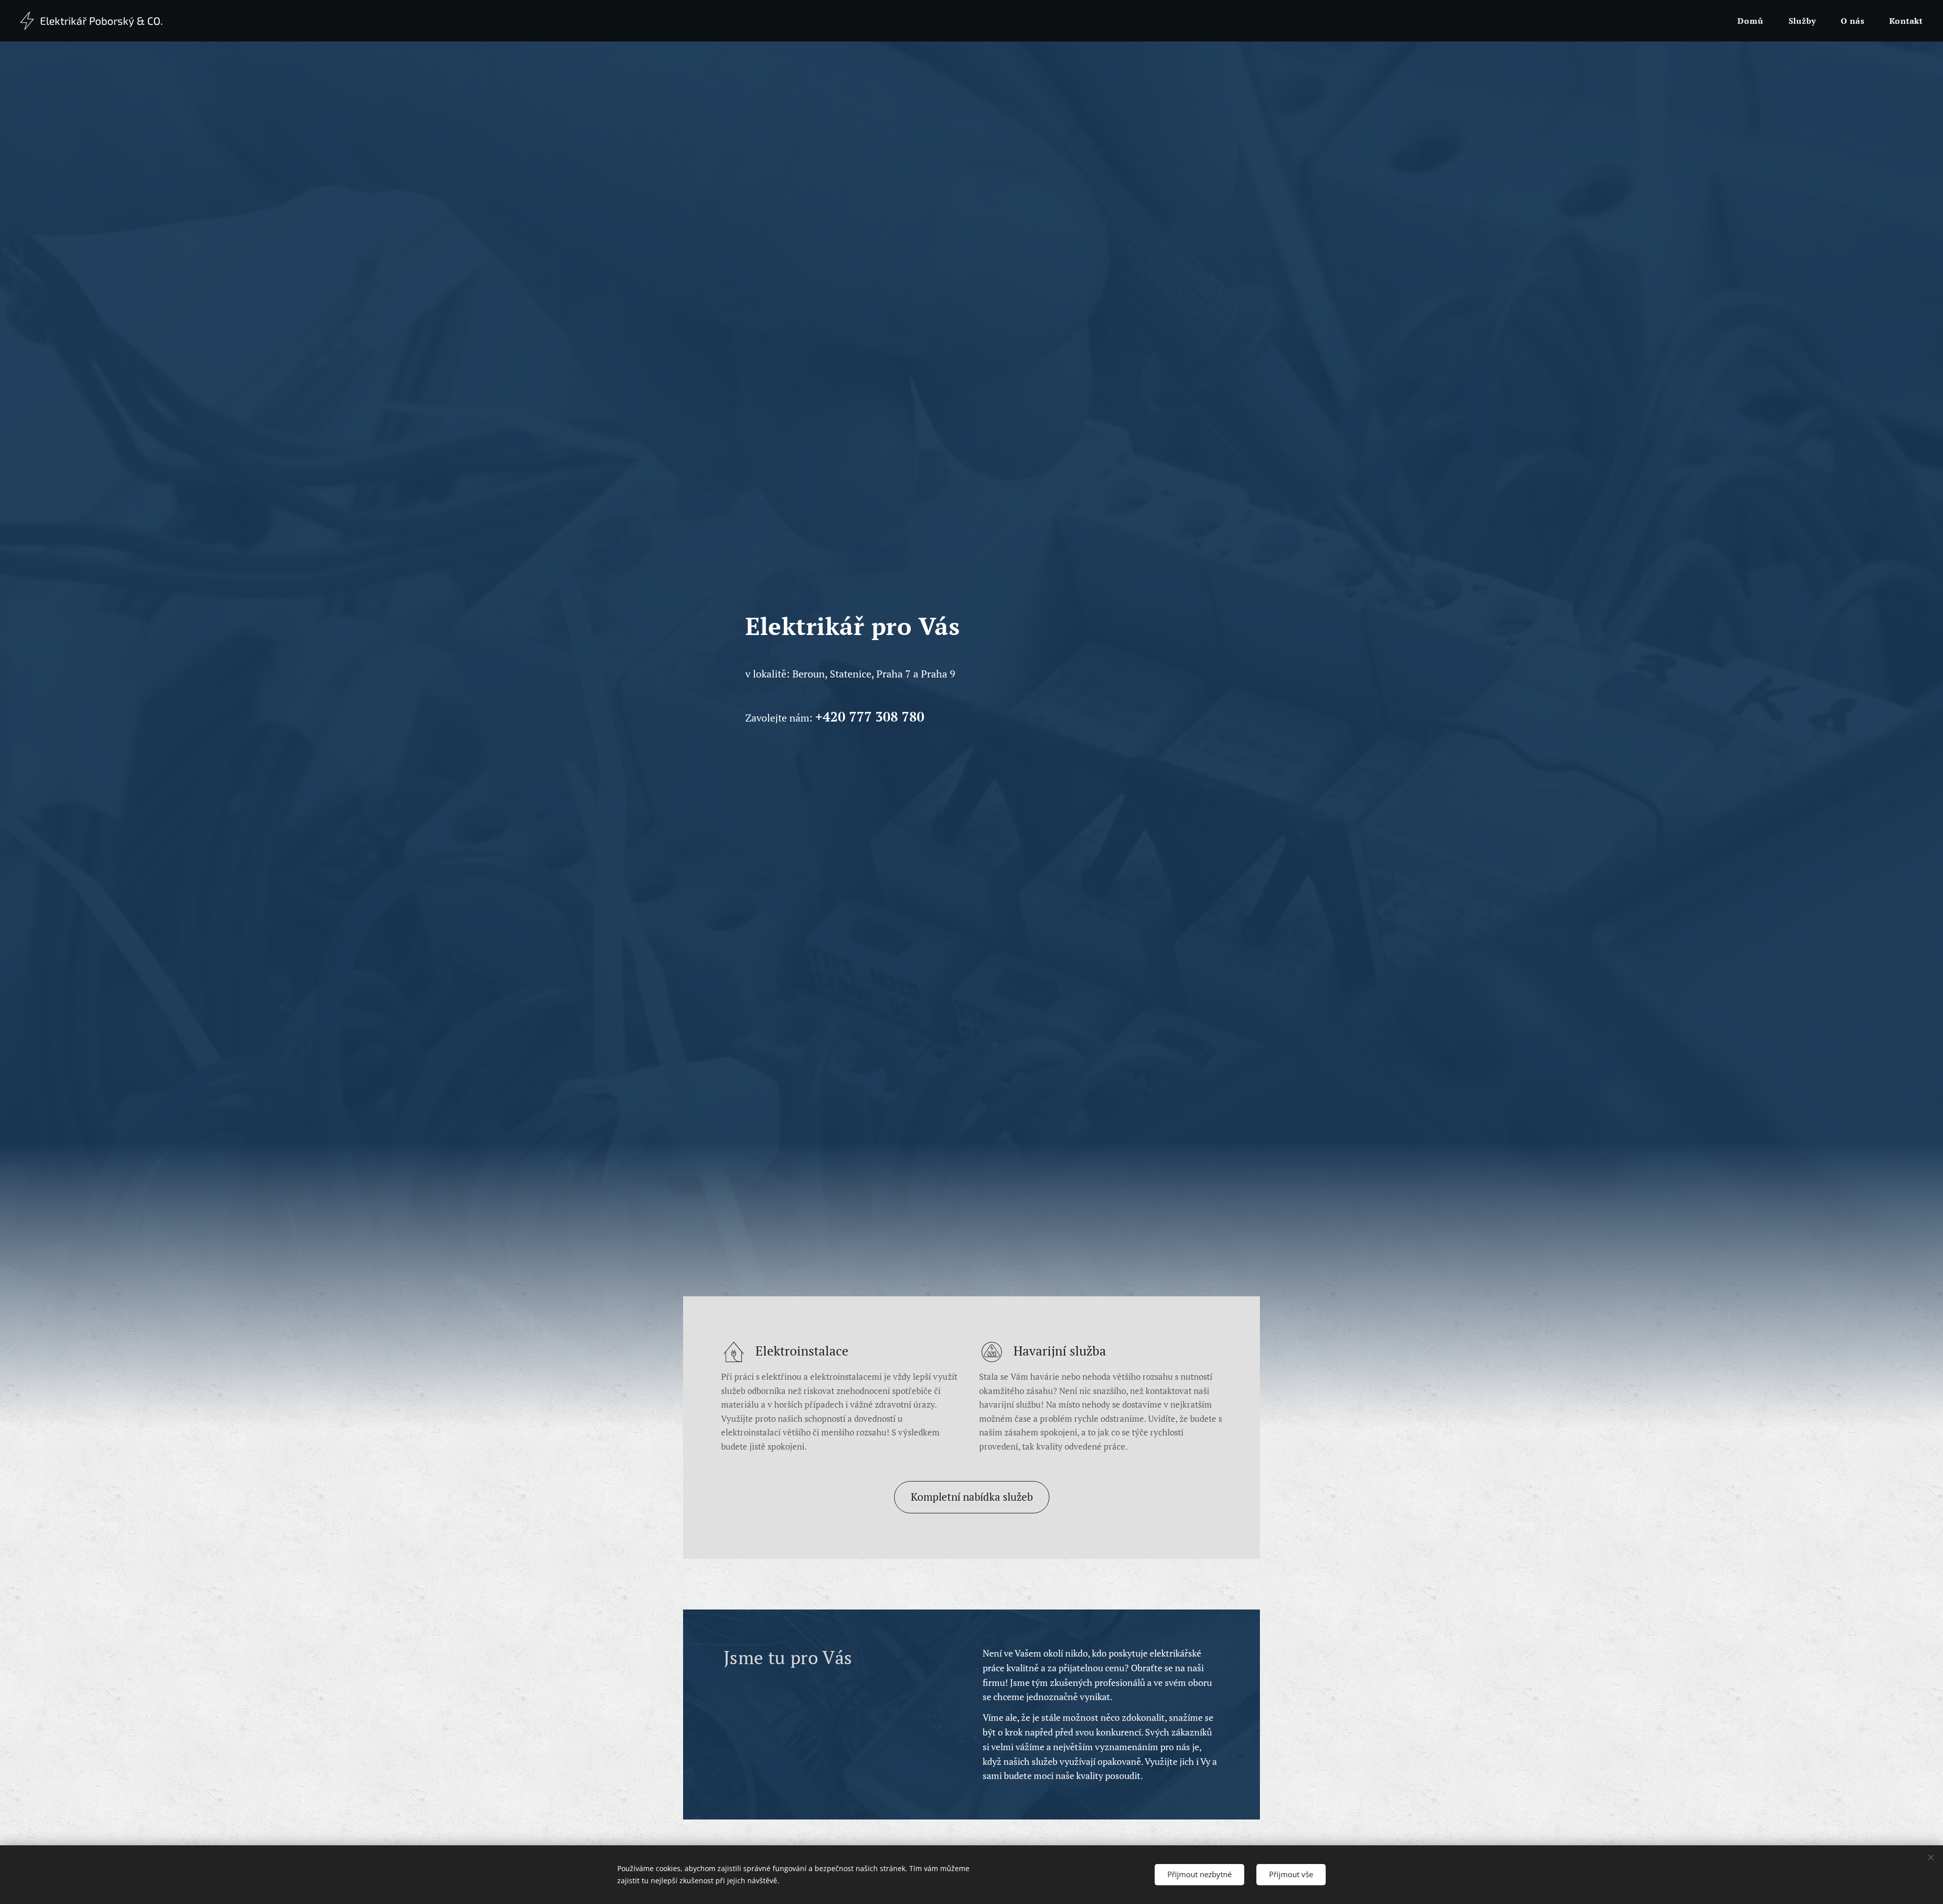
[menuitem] (1755, 21)
